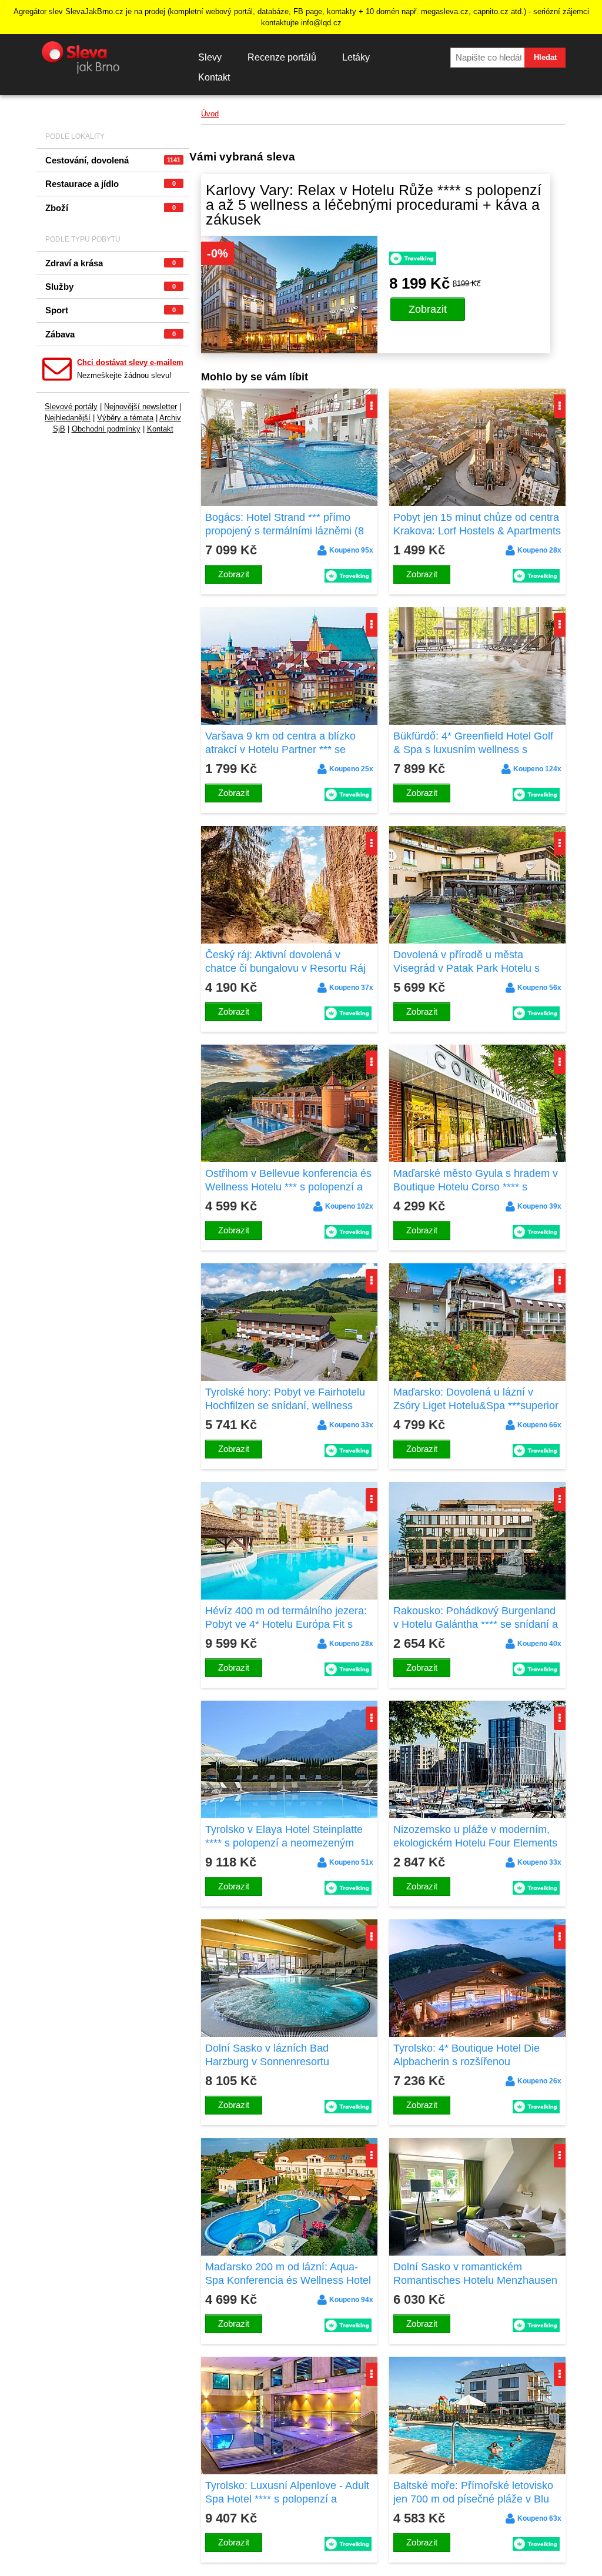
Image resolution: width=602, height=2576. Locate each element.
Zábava (111, 334)
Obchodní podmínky (106, 429)
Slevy (210, 57)
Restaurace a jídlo (111, 184)
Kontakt (214, 77)
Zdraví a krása (111, 263)
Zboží (111, 208)
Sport (111, 310)
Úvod (210, 114)
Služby (111, 287)
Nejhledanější (68, 418)
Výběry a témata (125, 418)
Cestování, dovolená (113, 160)
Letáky (356, 57)
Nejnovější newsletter (141, 407)
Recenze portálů (282, 57)
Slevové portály (71, 407)
